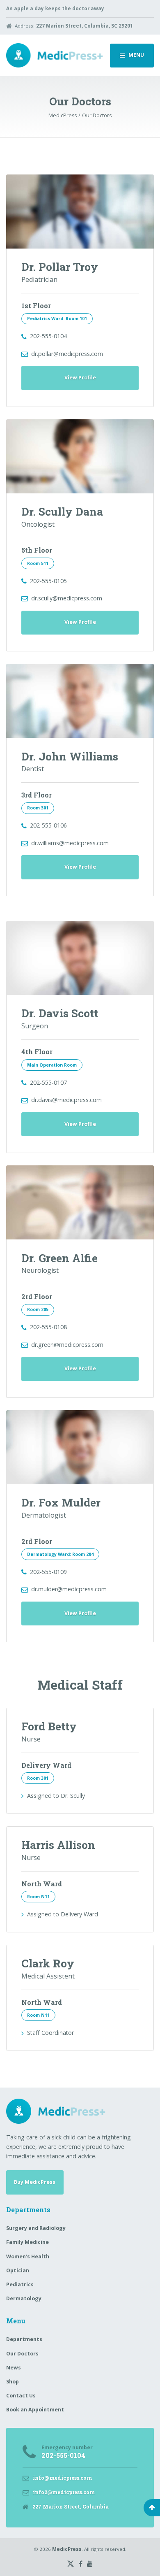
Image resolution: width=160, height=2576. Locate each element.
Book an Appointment (35, 2410)
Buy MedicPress (35, 2182)
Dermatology (24, 2298)
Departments (24, 2339)
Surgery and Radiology (36, 2228)
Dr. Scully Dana (62, 511)
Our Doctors (22, 2354)
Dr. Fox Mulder (61, 1502)
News (14, 2368)
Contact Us (21, 2396)
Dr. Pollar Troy (60, 266)
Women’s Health (28, 2256)
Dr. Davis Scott (60, 1013)
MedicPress (67, 2549)
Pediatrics (20, 2284)
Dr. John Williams (70, 756)
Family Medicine (27, 2242)
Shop (13, 2382)
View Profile (80, 378)
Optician (18, 2270)
